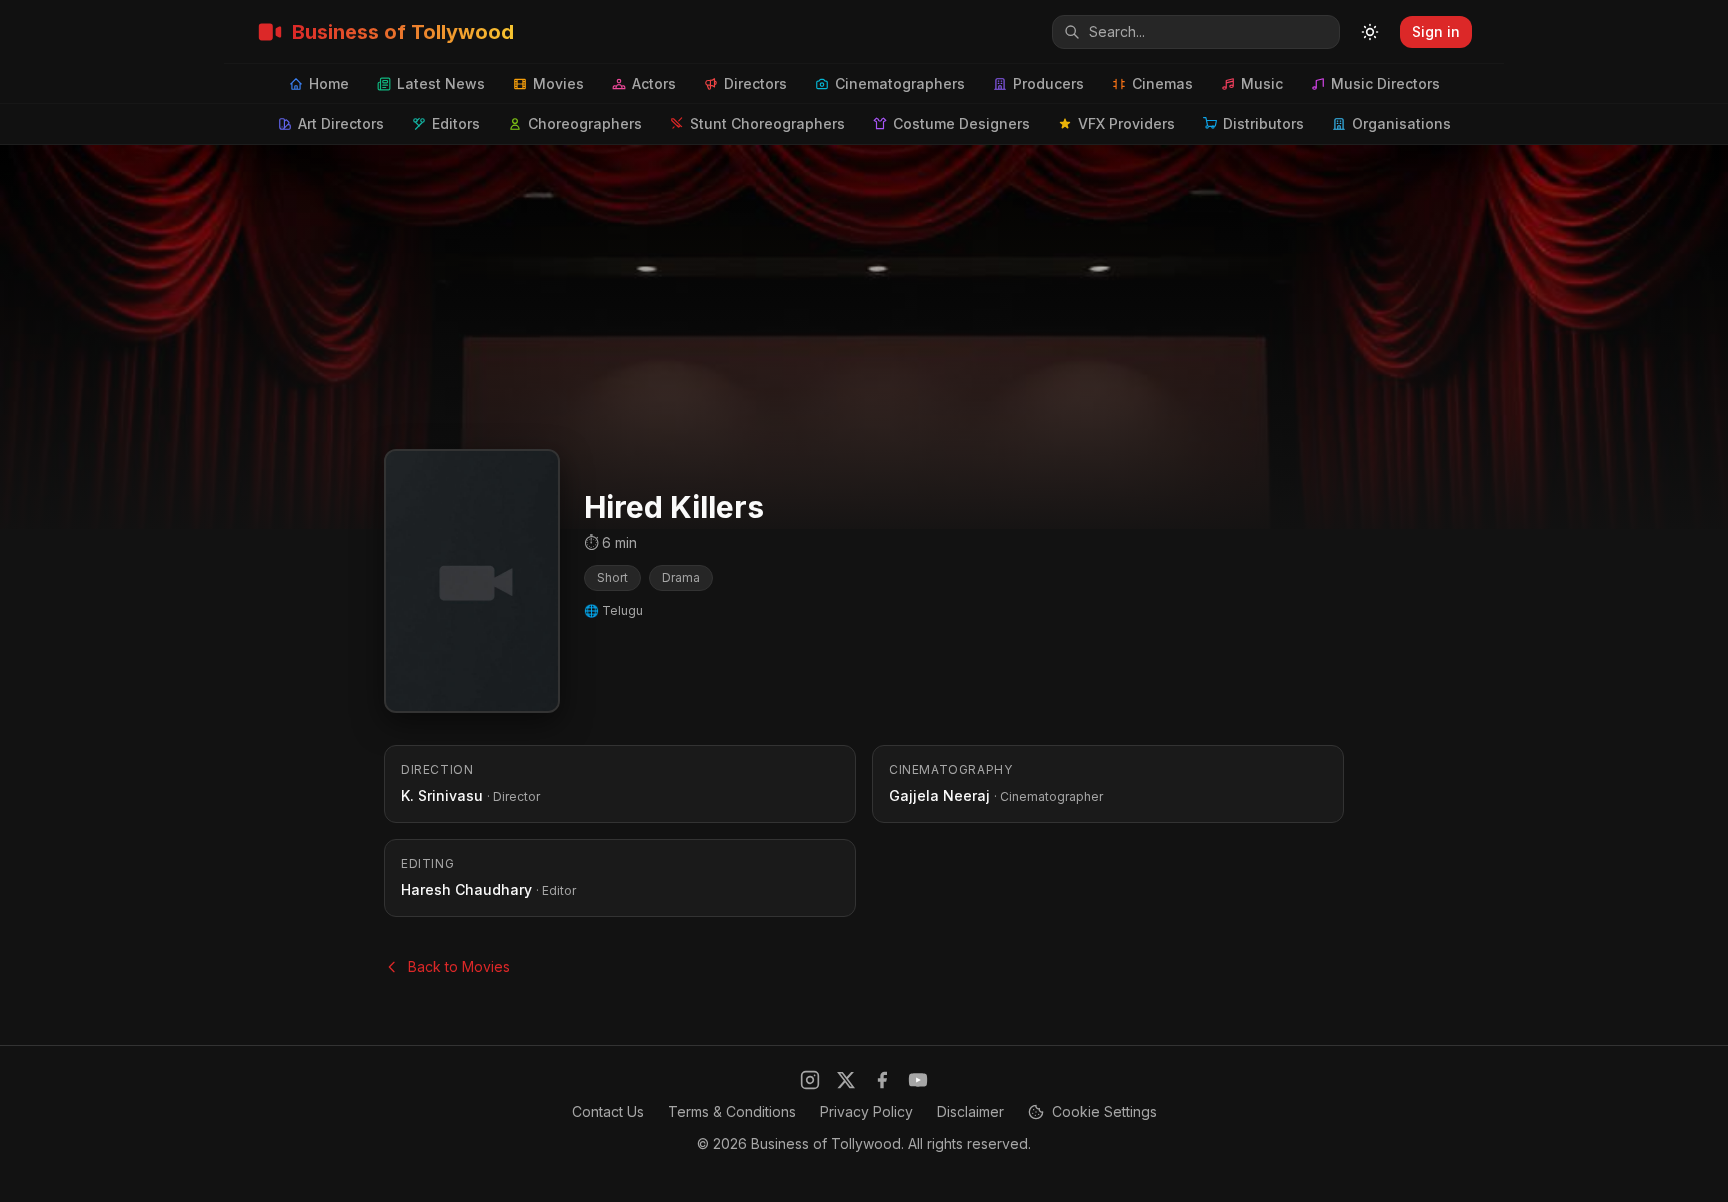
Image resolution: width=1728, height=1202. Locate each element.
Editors (456, 123)
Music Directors (1385, 83)
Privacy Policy (866, 1111)
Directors (755, 83)
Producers (1048, 83)
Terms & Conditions (732, 1111)
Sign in (1436, 31)
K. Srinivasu (442, 795)
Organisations (1401, 123)
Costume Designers (961, 123)
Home (329, 83)
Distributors (1263, 123)
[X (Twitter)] (846, 1080)
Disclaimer (970, 1111)
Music (1262, 83)
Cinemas (1162, 83)
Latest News (441, 83)
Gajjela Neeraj (939, 795)
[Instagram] (810, 1080)
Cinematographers (900, 83)
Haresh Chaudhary (466, 889)
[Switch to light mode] (1370, 32)
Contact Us (608, 1111)
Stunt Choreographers (767, 123)
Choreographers (585, 123)
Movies (558, 83)
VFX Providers (1126, 123)
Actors (654, 83)
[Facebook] (882, 1080)
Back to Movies (459, 966)
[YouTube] (918, 1080)
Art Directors (341, 123)
